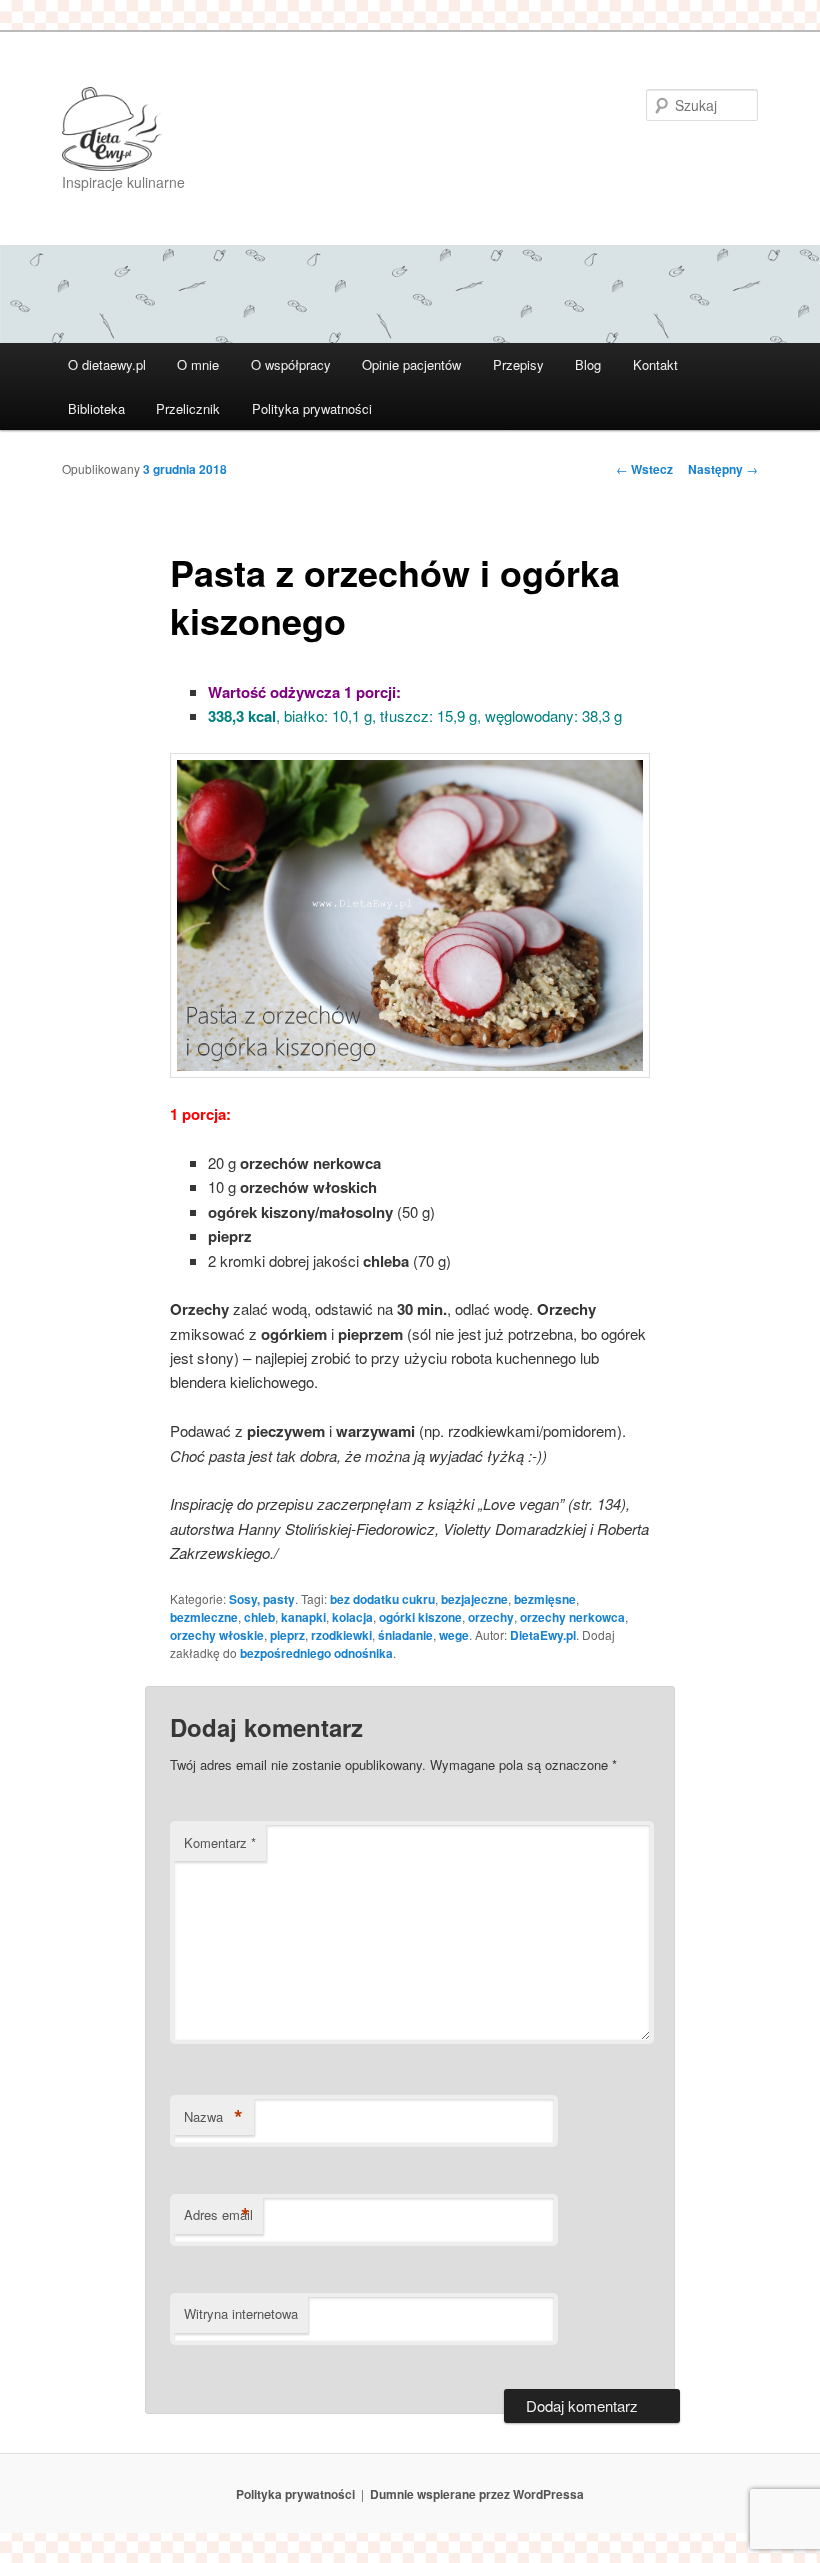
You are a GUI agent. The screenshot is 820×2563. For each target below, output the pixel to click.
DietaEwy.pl (543, 1635)
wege (454, 1635)
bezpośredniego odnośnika (316, 1653)
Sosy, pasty (262, 1599)
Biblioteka (96, 408)
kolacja (352, 1617)
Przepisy (518, 364)
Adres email (218, 2215)
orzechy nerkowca (572, 1617)
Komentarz (220, 1842)
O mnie (198, 364)
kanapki (303, 1617)
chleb (259, 1617)
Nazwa (213, 2117)
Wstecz (644, 469)
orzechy (491, 1617)
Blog (588, 364)
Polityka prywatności (312, 408)
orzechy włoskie (217, 1635)
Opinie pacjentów (411, 364)
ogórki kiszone (420, 1617)
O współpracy (291, 364)
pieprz (287, 1635)
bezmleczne (204, 1617)
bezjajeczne (474, 1599)
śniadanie (405, 1635)
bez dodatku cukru (382, 1599)
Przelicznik (188, 408)
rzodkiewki (341, 1635)
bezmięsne (545, 1599)
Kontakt (655, 364)
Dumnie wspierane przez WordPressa (477, 2494)
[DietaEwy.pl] (274, 129)
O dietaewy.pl (107, 364)
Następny (723, 469)
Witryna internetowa (241, 2313)
